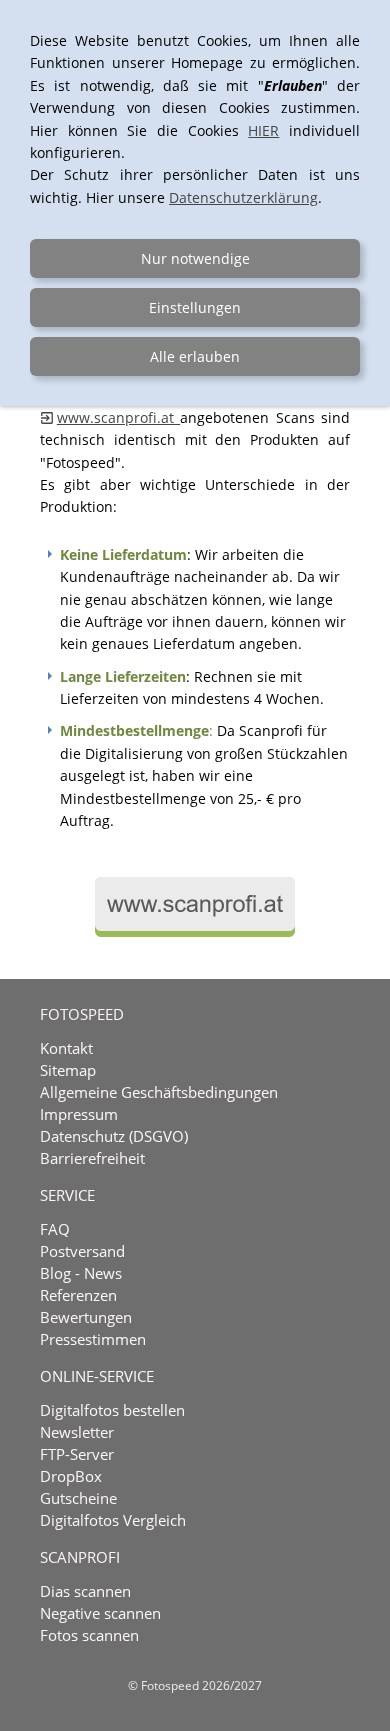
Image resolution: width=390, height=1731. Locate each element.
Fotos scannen (89, 1635)
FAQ (55, 1229)
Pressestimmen (93, 1339)
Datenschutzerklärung (243, 197)
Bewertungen (86, 1317)
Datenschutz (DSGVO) (114, 1136)
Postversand (82, 1251)
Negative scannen (100, 1613)
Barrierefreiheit (92, 1158)
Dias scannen (85, 1591)
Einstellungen (195, 307)
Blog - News (81, 1273)
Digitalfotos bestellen (112, 1410)
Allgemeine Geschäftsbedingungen (159, 1092)
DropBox (71, 1476)
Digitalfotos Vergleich (113, 1520)
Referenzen (78, 1295)
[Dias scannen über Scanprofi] (195, 931)
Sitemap (68, 1070)
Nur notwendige (195, 258)
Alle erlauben (195, 356)
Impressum (79, 1114)
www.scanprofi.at (118, 417)
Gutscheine (78, 1498)
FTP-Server (77, 1454)
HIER (263, 130)
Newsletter (77, 1432)
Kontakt (66, 1048)
